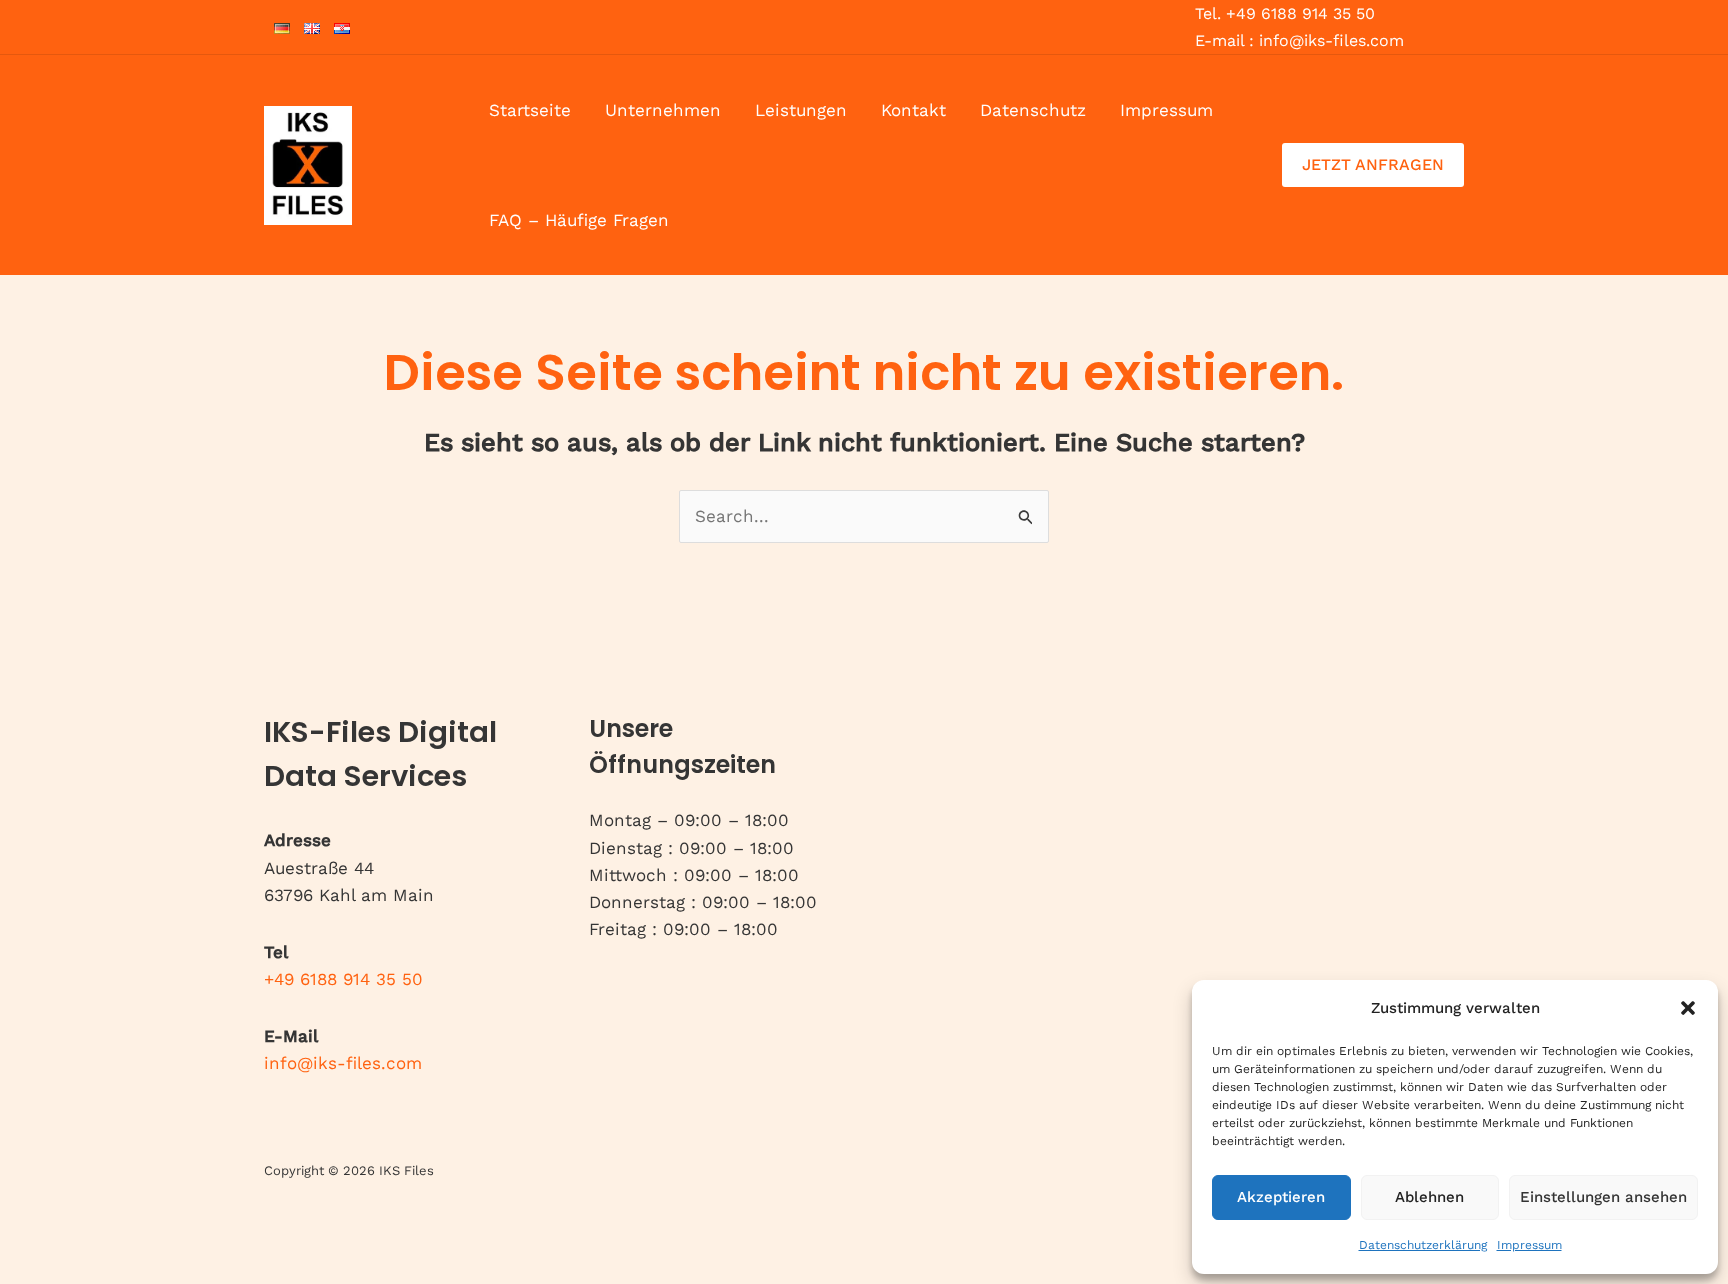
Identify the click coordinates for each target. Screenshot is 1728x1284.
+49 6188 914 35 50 (343, 979)
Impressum (1529, 1245)
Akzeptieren (1281, 1197)
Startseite (530, 110)
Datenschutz (1033, 110)
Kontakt (913, 110)
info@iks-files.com (343, 1063)
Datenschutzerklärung (1423, 1245)
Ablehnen (1429, 1197)
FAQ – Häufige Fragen (579, 220)
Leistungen (801, 110)
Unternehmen (663, 110)
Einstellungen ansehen (1603, 1197)
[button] (1688, 1008)
